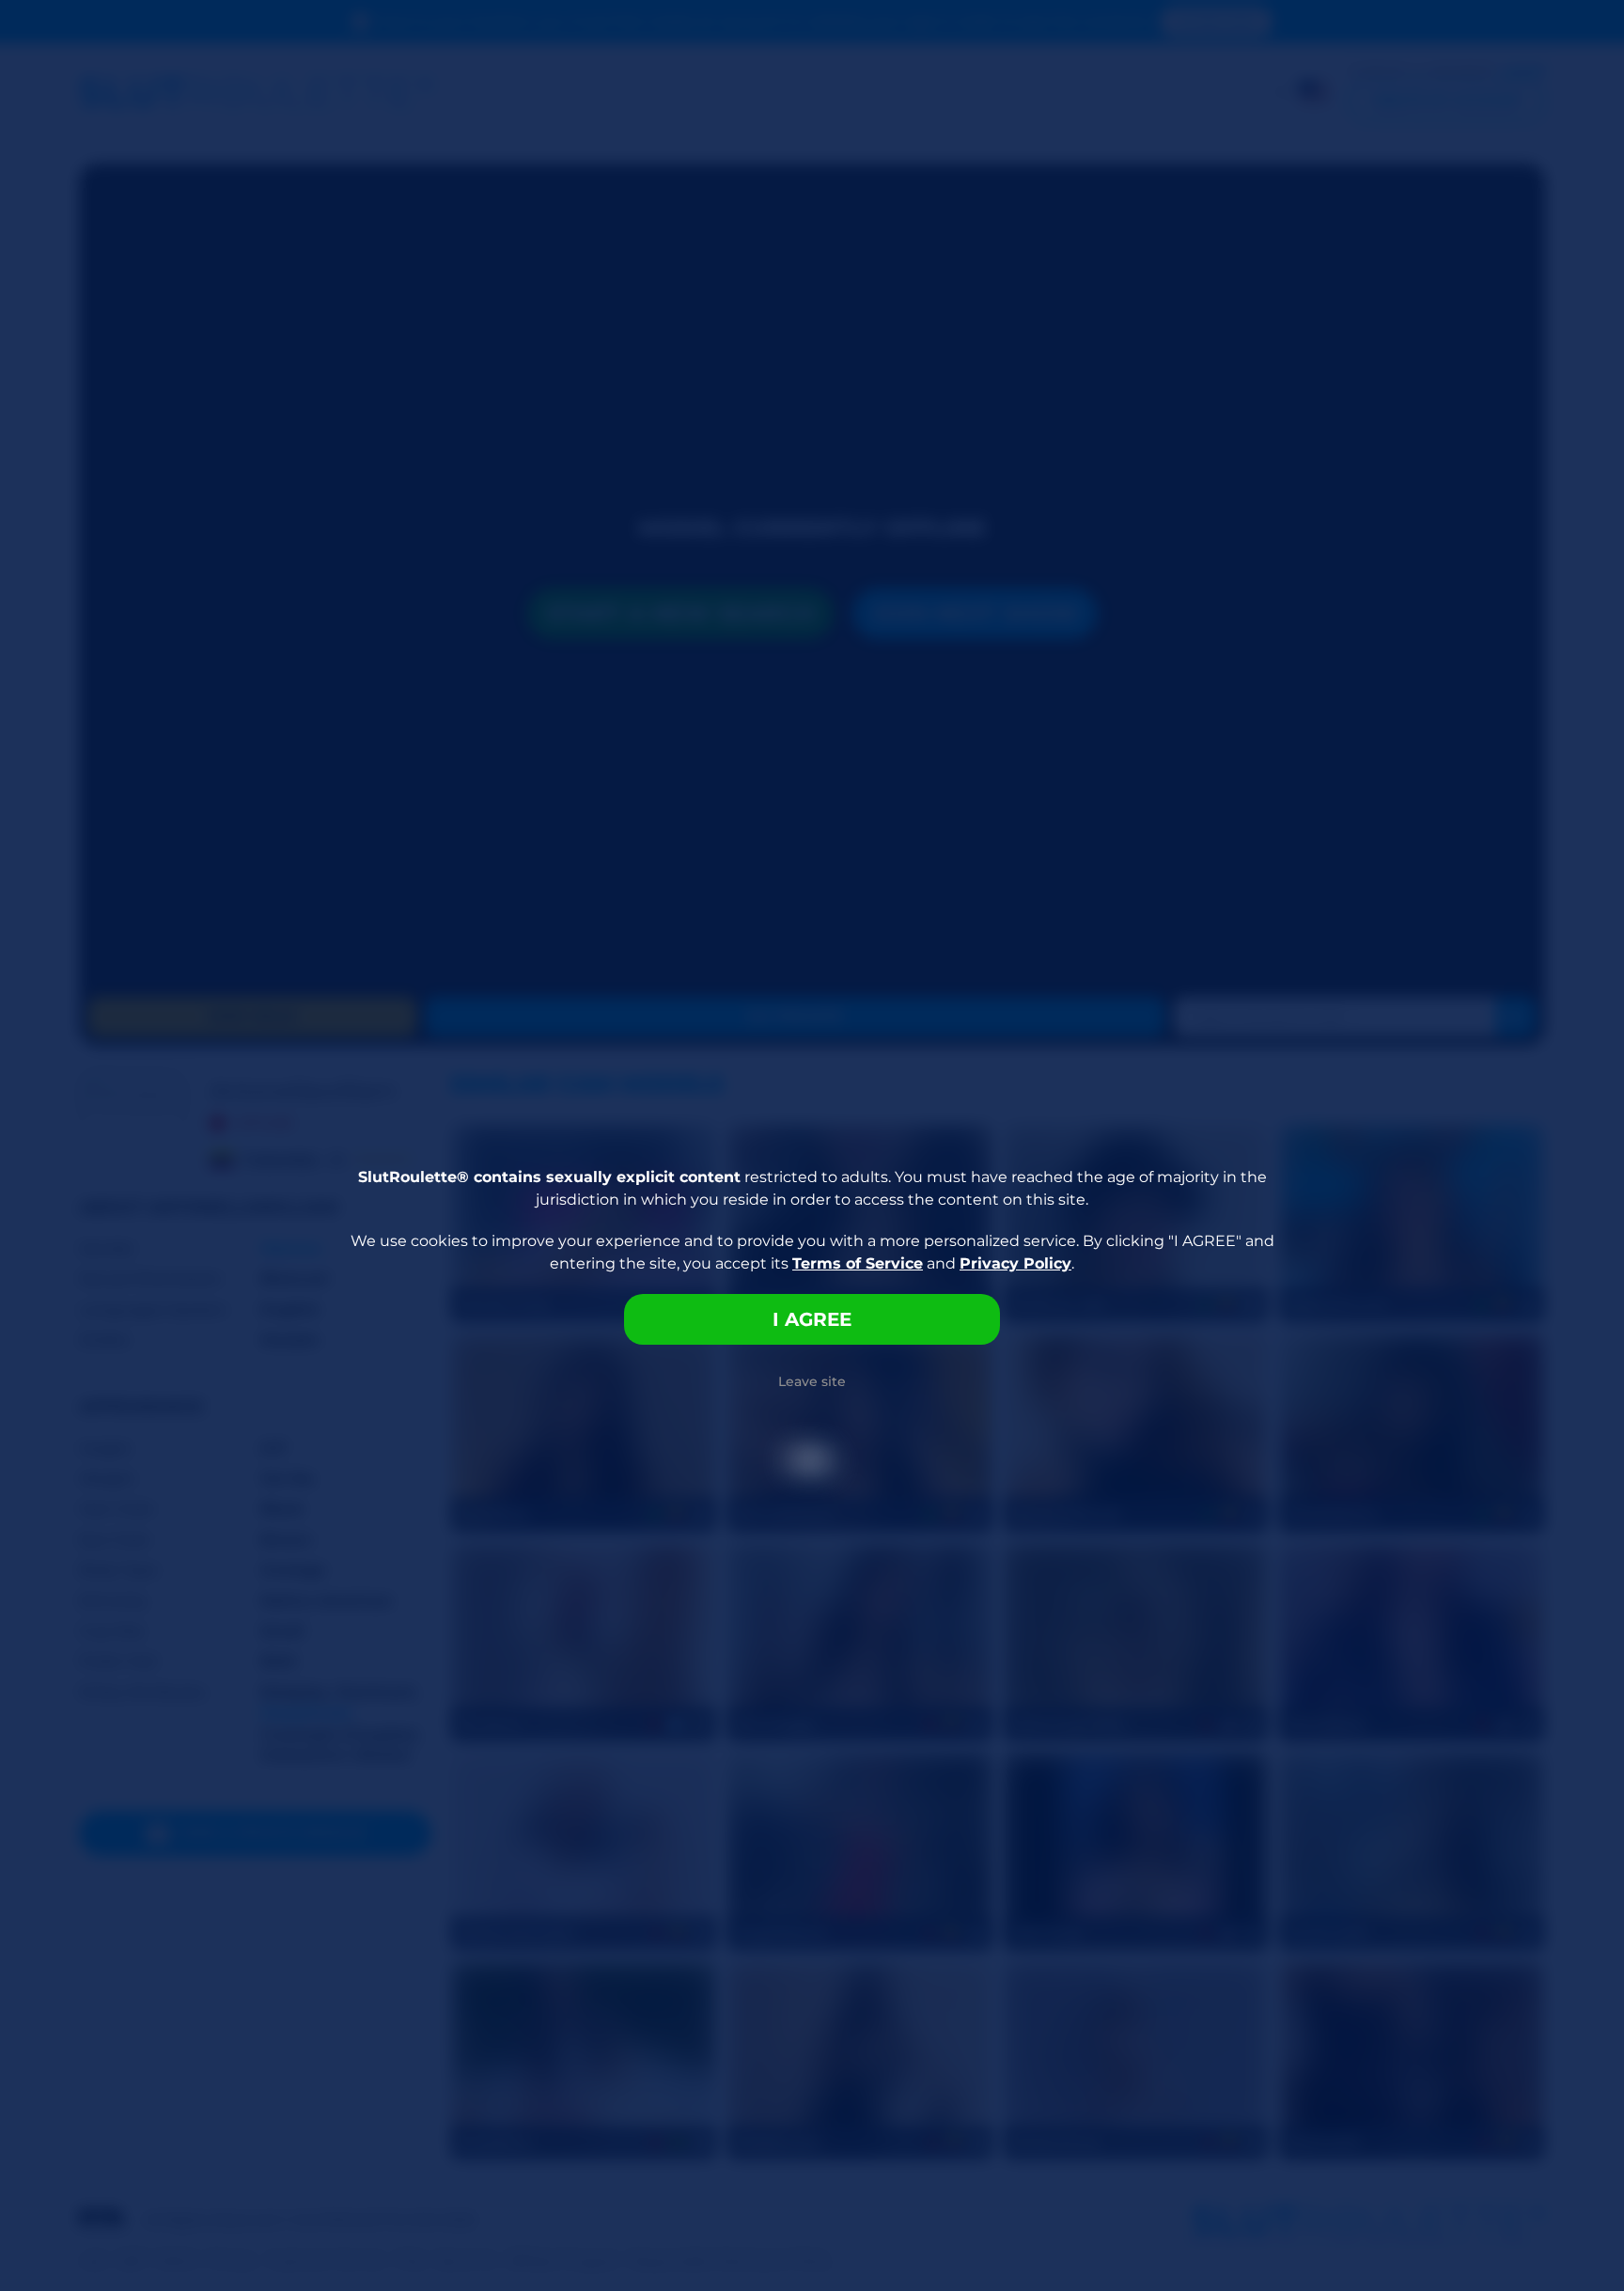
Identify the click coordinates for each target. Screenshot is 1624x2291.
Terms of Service (858, 1263)
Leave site (812, 1381)
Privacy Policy (1015, 1263)
